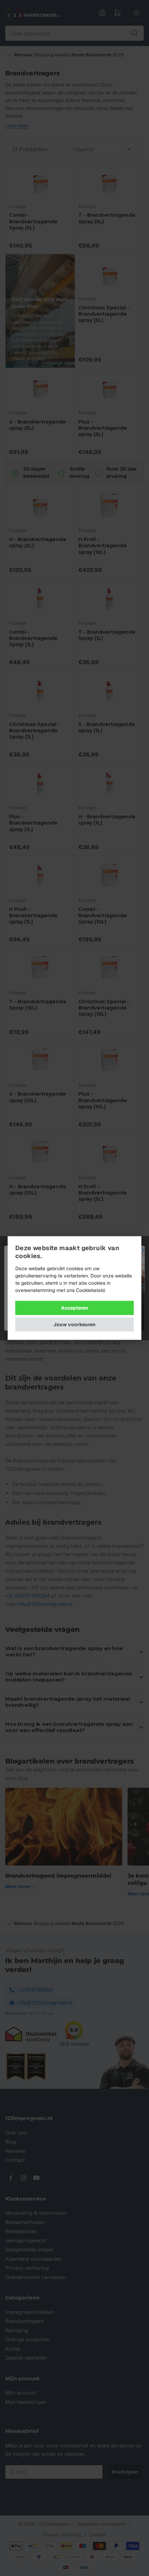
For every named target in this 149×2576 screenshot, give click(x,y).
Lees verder (120, 1290)
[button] (74, 1325)
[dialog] (74, 1288)
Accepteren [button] (75, 1308)
